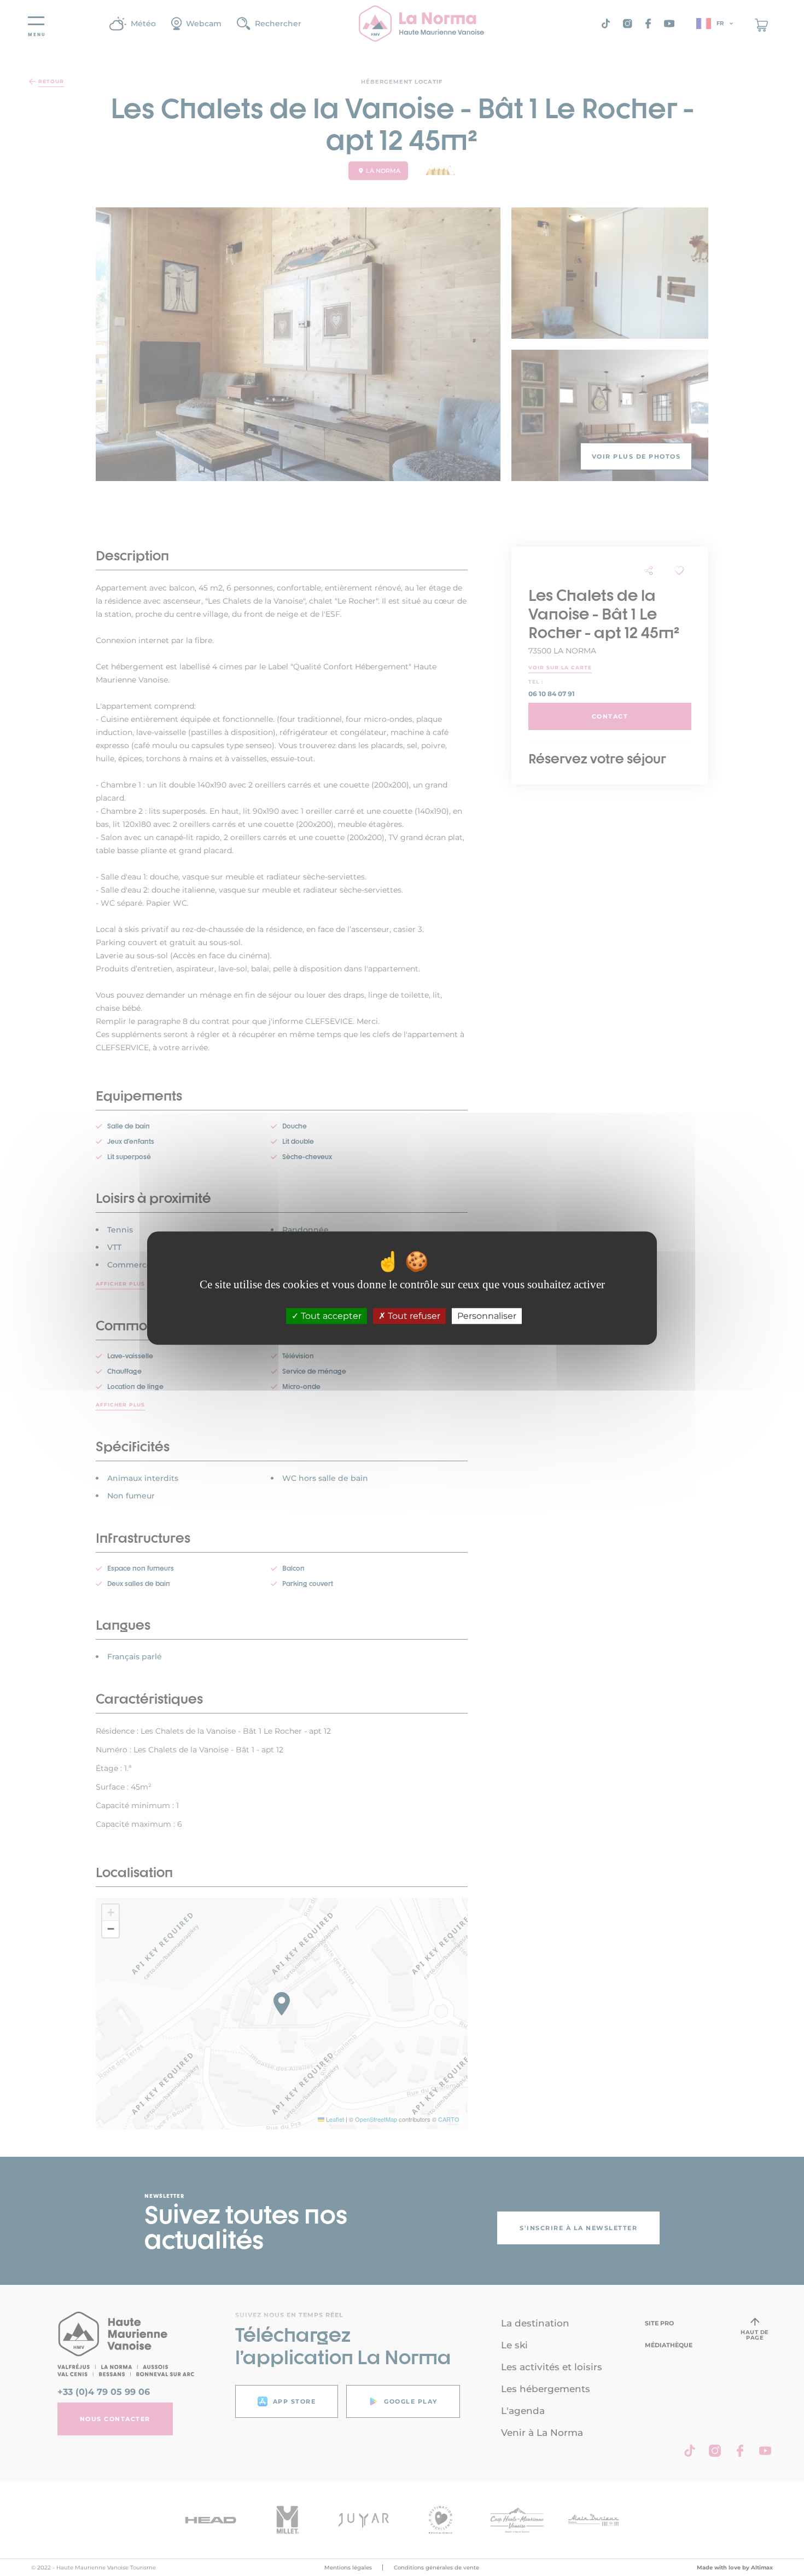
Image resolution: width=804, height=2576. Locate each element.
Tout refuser (413, 1316)
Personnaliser (487, 1316)
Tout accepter (330, 1316)
